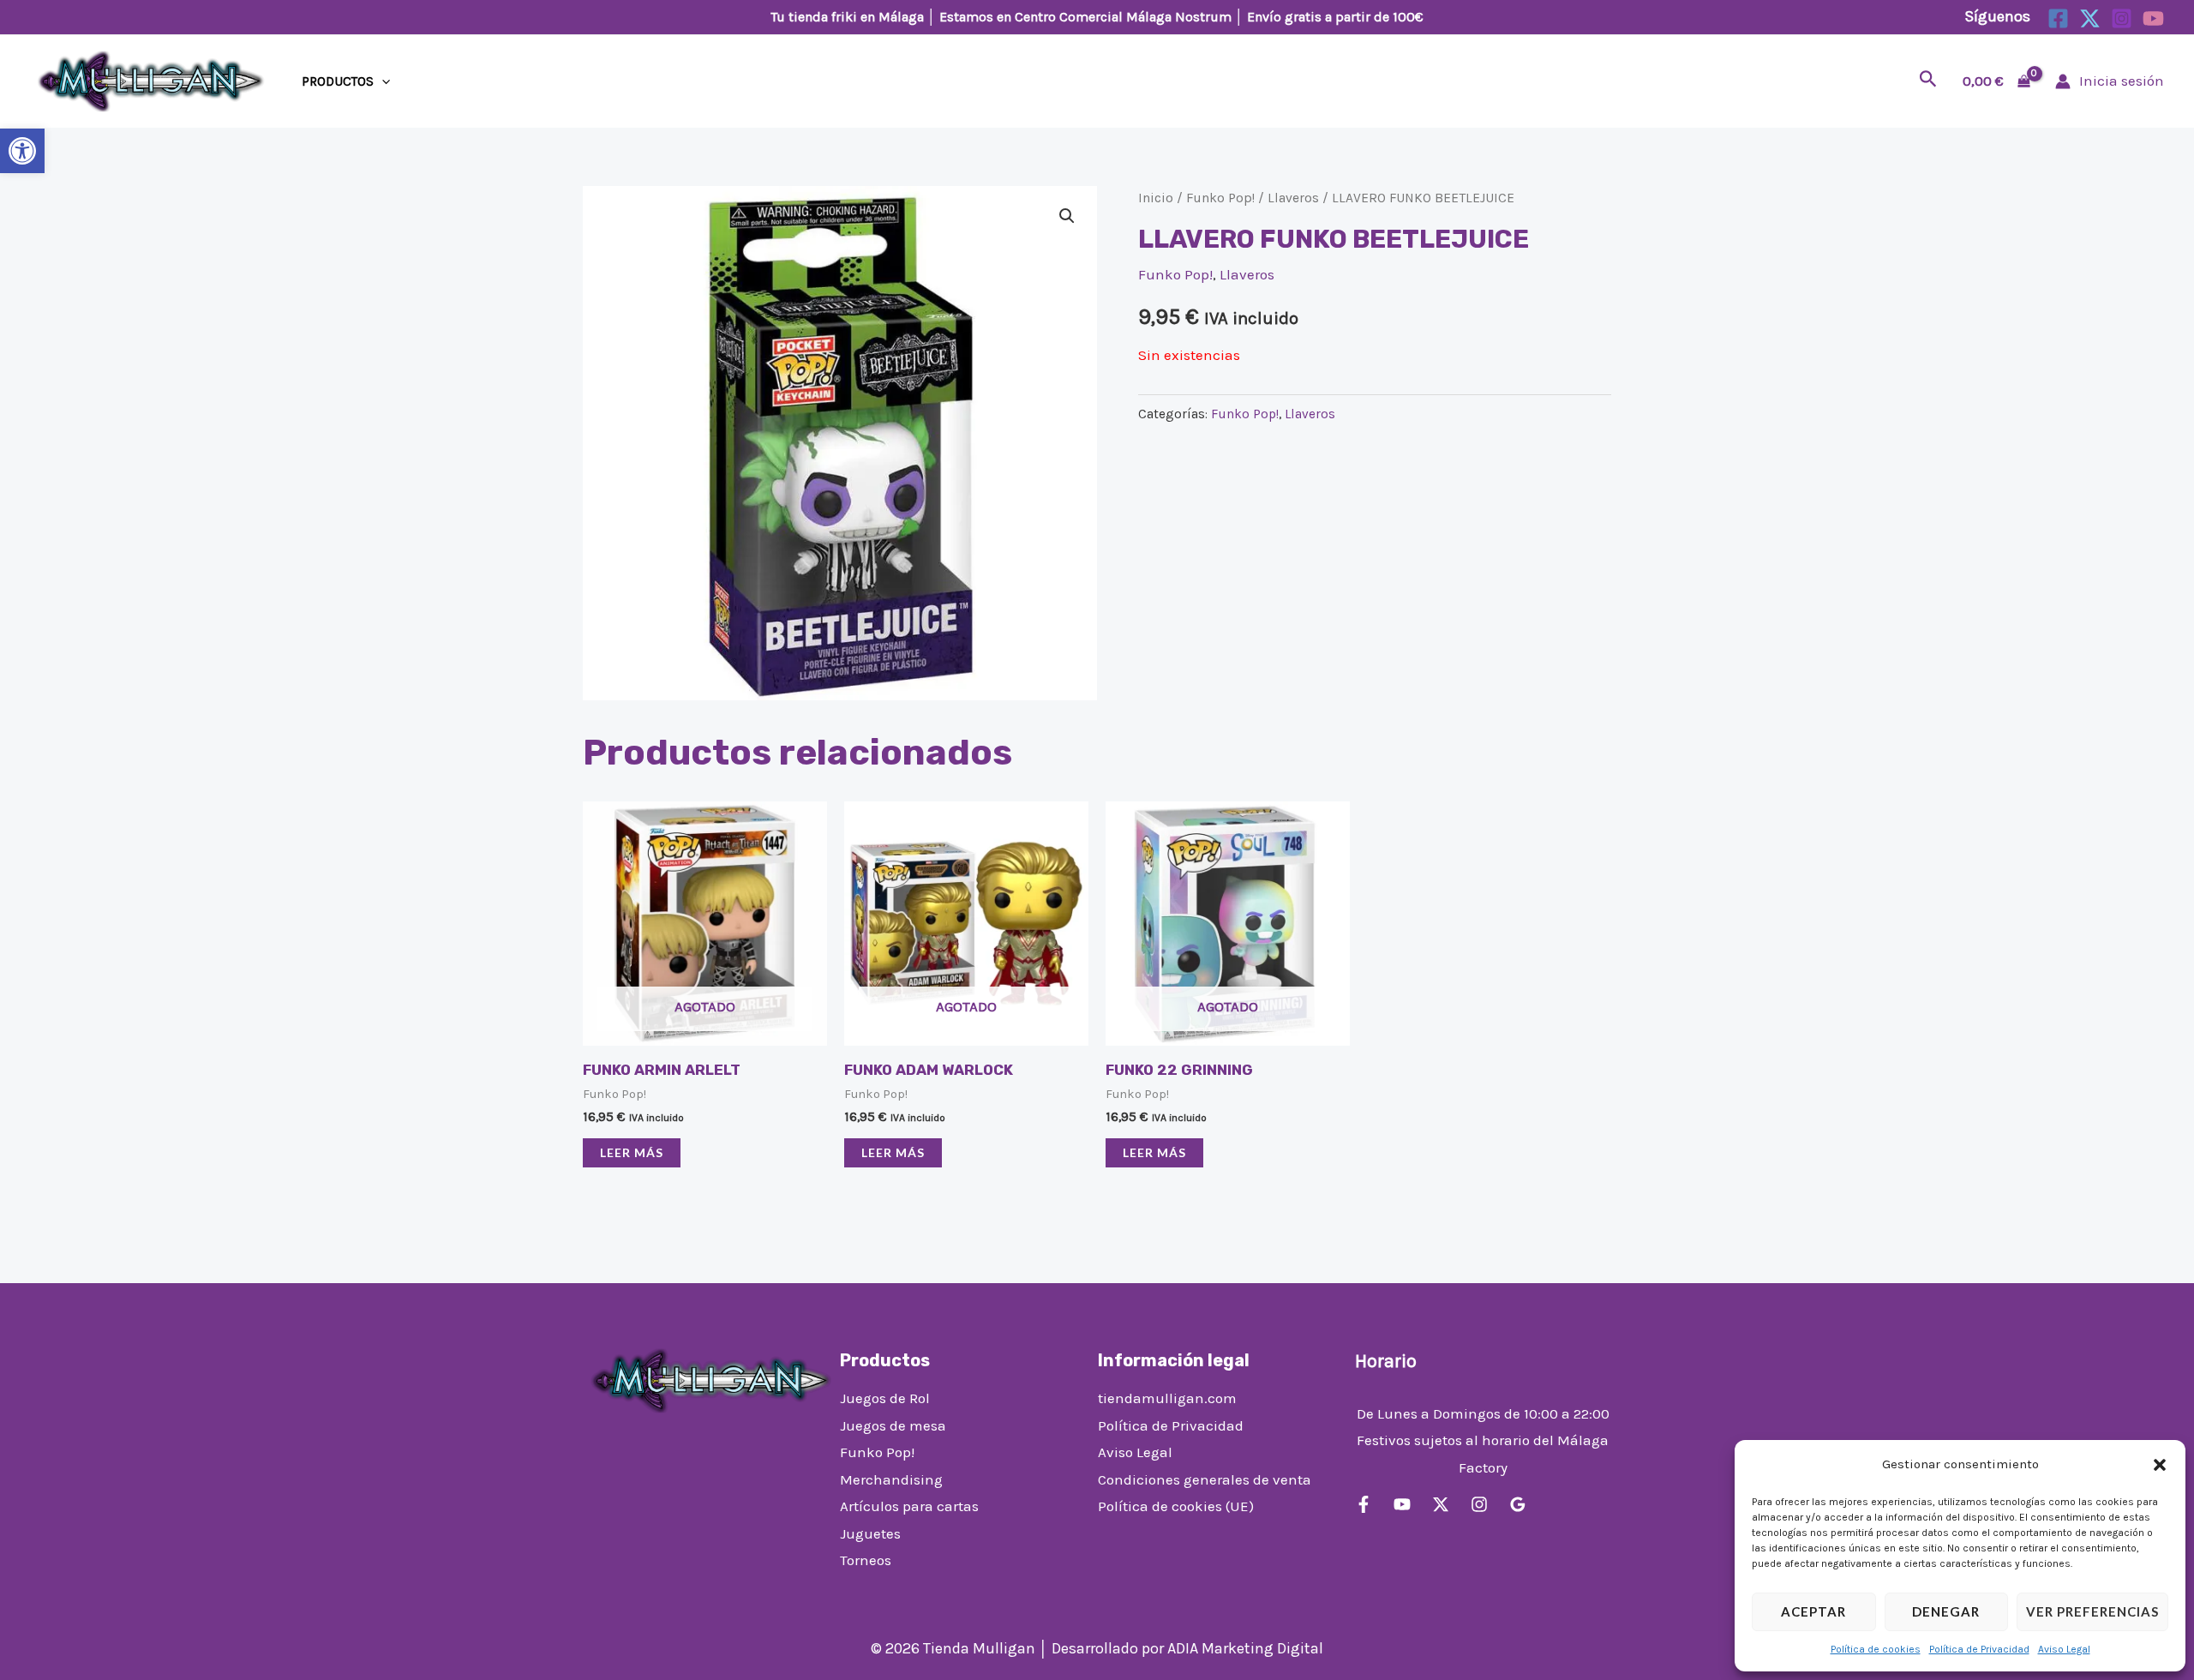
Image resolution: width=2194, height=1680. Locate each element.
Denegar (1946, 1611)
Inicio (1156, 198)
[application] (382, 81)
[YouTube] (2153, 18)
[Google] (1518, 1504)
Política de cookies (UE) (1176, 1506)
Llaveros (1293, 198)
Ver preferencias (2092, 1611)
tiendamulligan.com (1167, 1398)
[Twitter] (2090, 18)
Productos (338, 81)
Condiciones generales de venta (1205, 1479)
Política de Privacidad (1979, 1649)
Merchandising (891, 1479)
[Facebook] (2058, 18)
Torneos (866, 1560)
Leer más (632, 1152)
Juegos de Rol (885, 1398)
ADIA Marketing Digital (1245, 1648)
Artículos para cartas (909, 1506)
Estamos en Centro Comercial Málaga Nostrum (1085, 17)
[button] (22, 151)
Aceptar (1813, 1611)
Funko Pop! (1220, 198)
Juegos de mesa (893, 1425)
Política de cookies (1876, 1649)
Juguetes (870, 1533)
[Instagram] (2122, 18)
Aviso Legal (2064, 1649)
